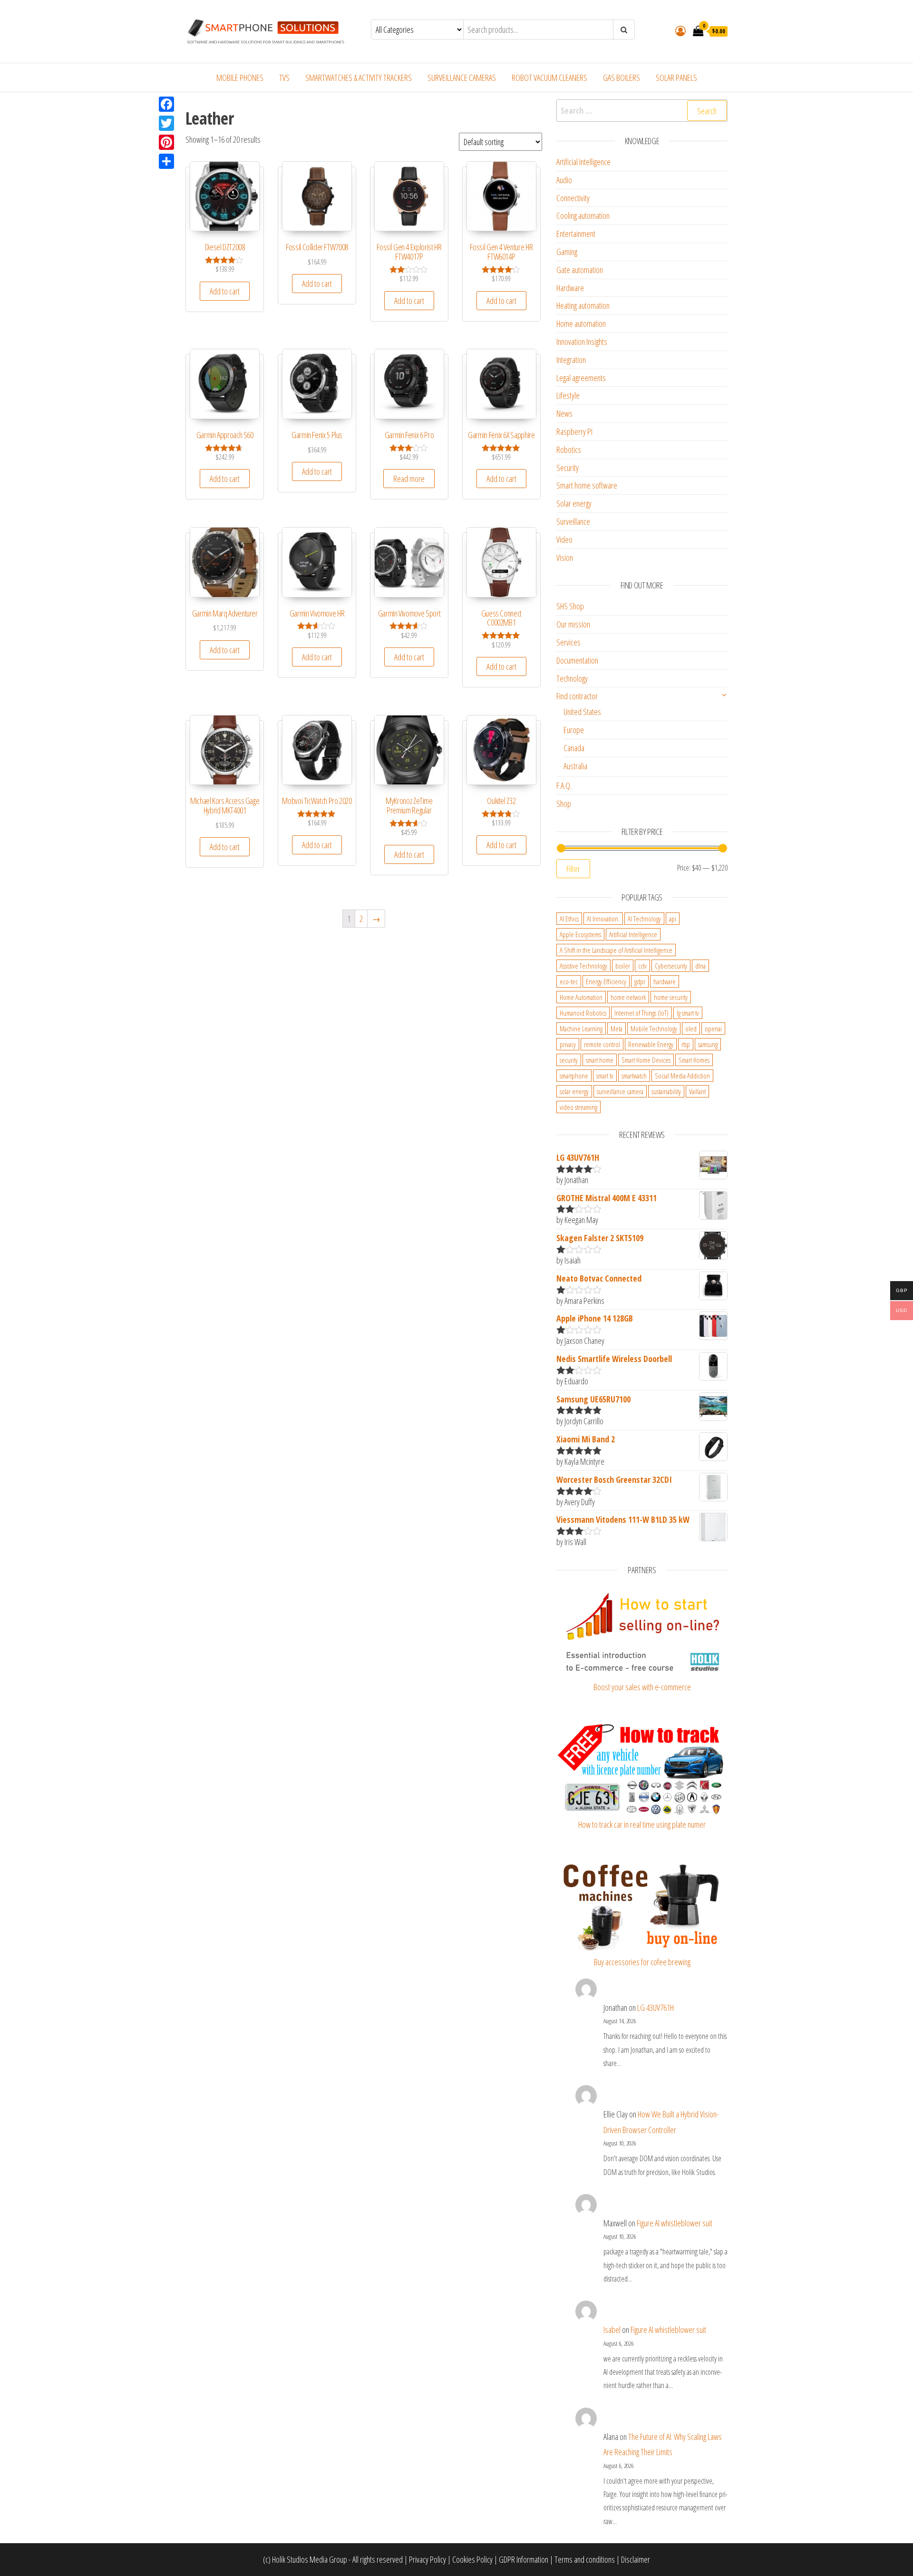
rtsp (686, 1044)
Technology (572, 678)
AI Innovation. (603, 919)
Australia (575, 766)
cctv (642, 966)
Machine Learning (581, 1028)
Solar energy (574, 503)
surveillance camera (620, 1091)
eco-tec (569, 981)
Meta (617, 1028)
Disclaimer (636, 2559)
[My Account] (680, 30)
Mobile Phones (240, 78)
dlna (700, 966)
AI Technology (644, 919)
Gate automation (580, 270)
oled (691, 1028)
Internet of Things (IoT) (641, 1013)
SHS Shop (570, 606)
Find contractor (577, 696)
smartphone (574, 1076)
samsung (708, 1044)
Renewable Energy (651, 1044)
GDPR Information (524, 2559)
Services (568, 642)
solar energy (574, 1091)
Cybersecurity (671, 966)
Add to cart (225, 291)
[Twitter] (166, 123)
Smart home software (587, 485)
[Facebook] (166, 104)
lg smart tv (688, 1013)
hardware (665, 981)
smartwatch (634, 1076)
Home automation (581, 323)
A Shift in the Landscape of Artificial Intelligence (616, 950)
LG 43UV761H (656, 2008)
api (673, 919)
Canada (574, 748)
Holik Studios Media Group (310, 2559)
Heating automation (583, 305)
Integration (571, 360)
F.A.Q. (564, 785)
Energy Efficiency (606, 981)
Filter (573, 869)
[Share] (166, 161)
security (569, 1060)
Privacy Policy (427, 2559)
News (564, 413)
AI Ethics (569, 919)
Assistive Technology (583, 966)
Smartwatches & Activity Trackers (359, 78)
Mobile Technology (654, 1028)
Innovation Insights (582, 342)
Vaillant (697, 1091)
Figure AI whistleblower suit (675, 2223)
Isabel (612, 2330)
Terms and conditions (585, 2559)
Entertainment (576, 234)
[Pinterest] (166, 142)
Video (564, 539)
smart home (600, 1060)
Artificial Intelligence (583, 162)
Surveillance (573, 521)
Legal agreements (581, 378)
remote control (602, 1044)
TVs (284, 78)
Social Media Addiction (682, 1076)
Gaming (567, 252)
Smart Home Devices (646, 1060)
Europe (574, 730)
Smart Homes (694, 1060)
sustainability (666, 1091)
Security (568, 468)
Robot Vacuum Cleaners (549, 78)
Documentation (577, 660)
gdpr (640, 981)
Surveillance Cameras (462, 78)
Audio (564, 180)
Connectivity (573, 198)
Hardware (570, 288)
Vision (565, 558)
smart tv (605, 1076)
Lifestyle (568, 395)
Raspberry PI (574, 431)
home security (671, 997)
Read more (409, 479)
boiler (623, 966)
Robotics (569, 450)
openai (713, 1028)
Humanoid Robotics (583, 1013)
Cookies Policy (472, 2559)
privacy (568, 1044)
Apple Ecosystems (580, 934)
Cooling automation (583, 215)
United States (582, 712)
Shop (564, 803)
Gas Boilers (622, 78)
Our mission (573, 624)
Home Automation (581, 997)
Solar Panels (676, 78)
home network (628, 997)
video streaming (578, 1107)
